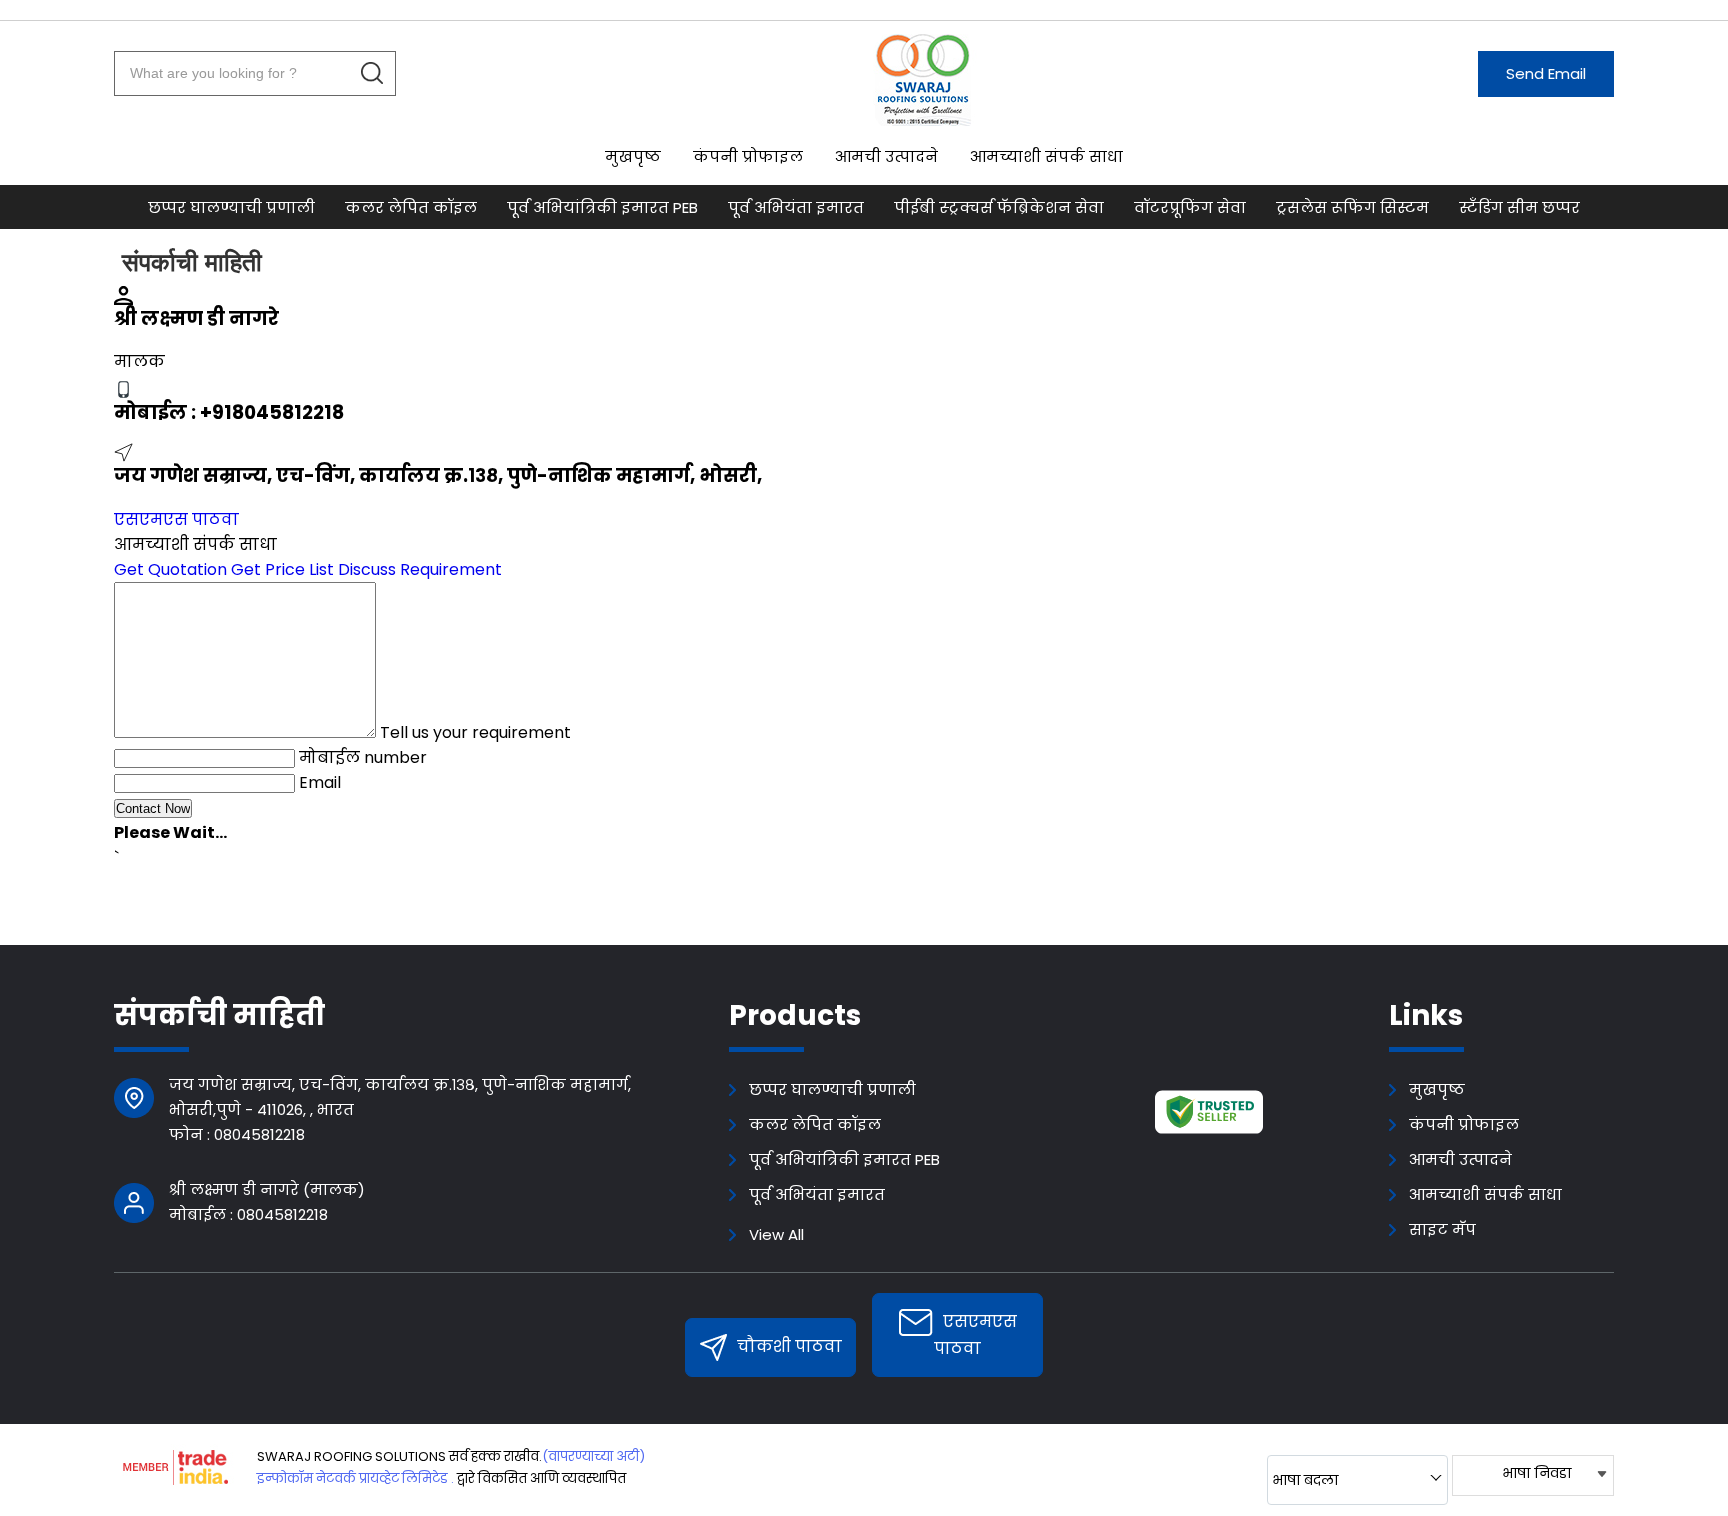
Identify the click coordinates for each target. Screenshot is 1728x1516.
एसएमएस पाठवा (176, 519)
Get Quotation (170, 569)
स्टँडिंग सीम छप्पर (1519, 207)
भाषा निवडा (1536, 1473)
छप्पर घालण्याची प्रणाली (231, 207)
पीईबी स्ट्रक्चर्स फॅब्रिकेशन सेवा (999, 207)
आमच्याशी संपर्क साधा (1046, 156)
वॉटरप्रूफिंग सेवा (1190, 207)
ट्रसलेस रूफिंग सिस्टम (1352, 207)
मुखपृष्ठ (633, 156)
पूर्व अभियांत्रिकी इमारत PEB (602, 207)
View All (776, 1234)
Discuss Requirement (420, 569)
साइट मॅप (1442, 1229)
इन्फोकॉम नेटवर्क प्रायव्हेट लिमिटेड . (355, 1478)
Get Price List (282, 569)
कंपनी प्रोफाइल (748, 156)
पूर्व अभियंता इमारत (796, 207)
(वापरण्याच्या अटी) (593, 1456)
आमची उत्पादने (886, 156)
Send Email (1546, 73)
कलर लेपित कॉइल (411, 207)
